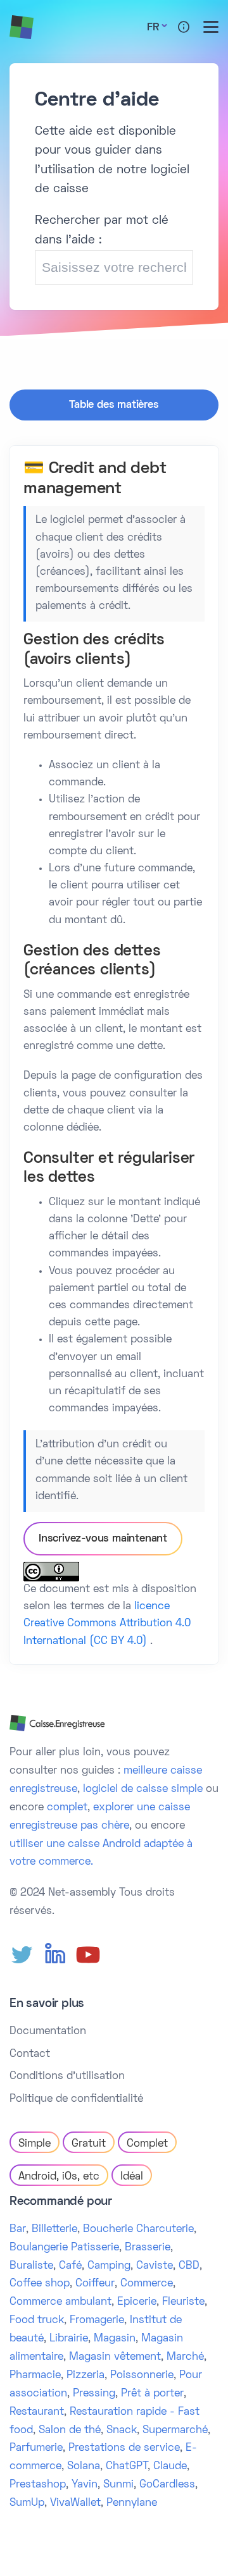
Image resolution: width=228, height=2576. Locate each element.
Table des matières (114, 405)
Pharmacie (35, 2376)
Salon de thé (70, 2431)
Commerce (147, 2284)
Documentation (48, 2032)
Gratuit (89, 2144)
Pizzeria (85, 2376)
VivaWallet (75, 2503)
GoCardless (167, 2485)
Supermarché (175, 2431)
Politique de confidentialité (76, 2099)
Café (70, 2266)
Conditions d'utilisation (67, 2076)
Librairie (69, 2339)
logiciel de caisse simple (143, 1789)
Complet (147, 2144)
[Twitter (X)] (22, 1955)
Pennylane (132, 2503)
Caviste (155, 2266)
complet (67, 1808)
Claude (170, 2467)
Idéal (132, 2177)
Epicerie (137, 2302)
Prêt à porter (152, 2394)
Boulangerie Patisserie (64, 2248)
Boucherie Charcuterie (138, 2229)
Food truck (37, 2321)
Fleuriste (183, 2302)
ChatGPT (127, 2467)
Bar (18, 2229)
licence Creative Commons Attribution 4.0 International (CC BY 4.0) (107, 1624)
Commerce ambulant (60, 2302)
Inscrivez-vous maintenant (103, 1539)
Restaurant (37, 2412)
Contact (30, 2054)
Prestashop (38, 2485)
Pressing (94, 2394)
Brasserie (148, 2248)
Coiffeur (95, 2284)
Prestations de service (124, 2448)
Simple (35, 2144)
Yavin (85, 2485)
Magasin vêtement (115, 2357)
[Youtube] (88, 1955)
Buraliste (31, 2266)
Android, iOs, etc (59, 2177)
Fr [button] (153, 28)
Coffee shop (40, 2284)
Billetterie (54, 2229)
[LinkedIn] (55, 1955)
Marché (185, 2357)
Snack (122, 2431)
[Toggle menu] (211, 27)
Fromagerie (97, 2321)
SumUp (27, 2503)
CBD (189, 2266)
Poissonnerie (142, 2376)
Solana (84, 2467)
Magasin (115, 2339)
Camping (109, 2266)
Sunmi (118, 2485)
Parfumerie (36, 2448)
